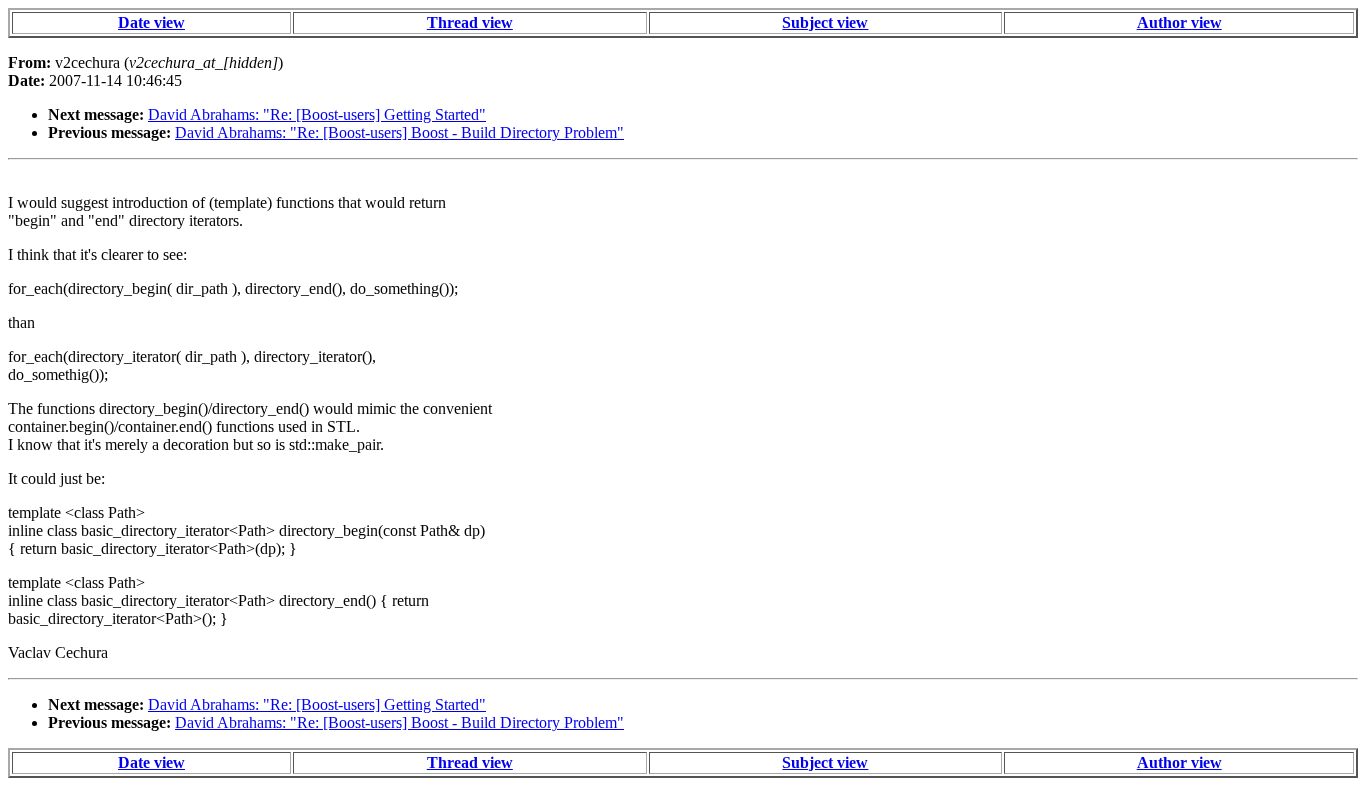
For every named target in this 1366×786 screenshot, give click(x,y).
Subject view (825, 22)
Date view (151, 22)
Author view (1179, 22)
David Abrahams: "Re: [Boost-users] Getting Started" (317, 114)
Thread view (470, 22)
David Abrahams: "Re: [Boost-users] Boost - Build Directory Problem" (399, 132)
